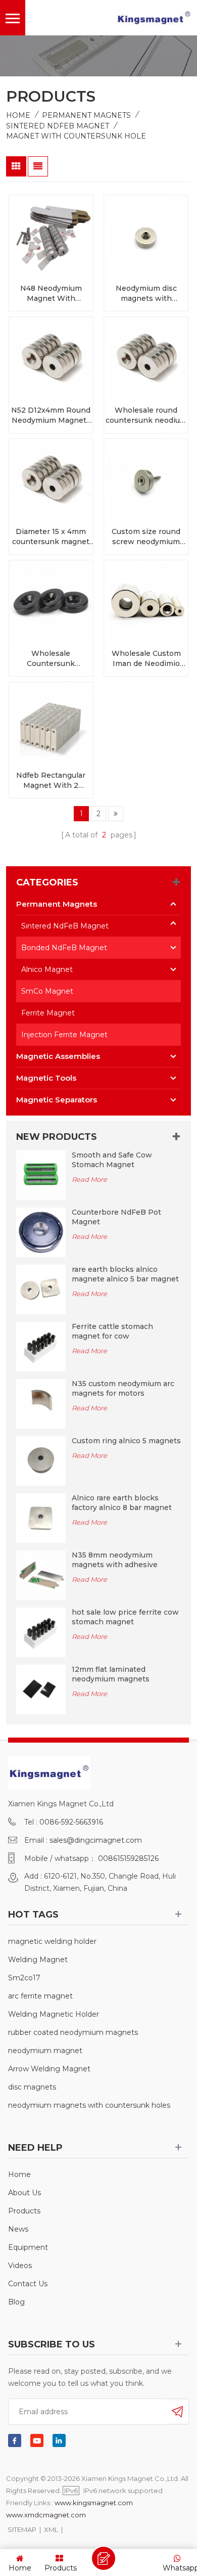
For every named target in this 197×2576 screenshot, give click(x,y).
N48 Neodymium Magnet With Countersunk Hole (51, 294)
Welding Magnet (38, 1960)
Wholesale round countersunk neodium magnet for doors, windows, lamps (146, 415)
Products (24, 2211)
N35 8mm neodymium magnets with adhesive (115, 1560)
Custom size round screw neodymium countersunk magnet (146, 537)
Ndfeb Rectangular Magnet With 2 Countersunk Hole (51, 781)
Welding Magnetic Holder (54, 2014)
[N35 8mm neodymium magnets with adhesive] (41, 1574)
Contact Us (28, 2284)
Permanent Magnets (86, 115)
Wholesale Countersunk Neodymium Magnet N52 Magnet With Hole (51, 659)
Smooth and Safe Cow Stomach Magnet (112, 1160)
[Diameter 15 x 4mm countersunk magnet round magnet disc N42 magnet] (51, 481)
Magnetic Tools (46, 1078)
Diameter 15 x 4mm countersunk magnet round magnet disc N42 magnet (51, 537)
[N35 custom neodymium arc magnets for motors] (41, 1403)
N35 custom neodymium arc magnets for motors (123, 1388)
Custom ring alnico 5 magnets (126, 1441)
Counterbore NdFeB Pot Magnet (116, 1217)
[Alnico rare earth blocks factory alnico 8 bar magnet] (41, 1517)
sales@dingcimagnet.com (96, 1840)
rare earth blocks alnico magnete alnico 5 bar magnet (125, 1274)
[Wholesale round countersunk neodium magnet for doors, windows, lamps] (146, 359)
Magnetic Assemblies (58, 1056)
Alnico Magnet (47, 969)
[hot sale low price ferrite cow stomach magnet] (41, 1631)
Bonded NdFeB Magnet (64, 948)
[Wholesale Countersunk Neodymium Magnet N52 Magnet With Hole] (51, 602)
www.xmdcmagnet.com (46, 2515)
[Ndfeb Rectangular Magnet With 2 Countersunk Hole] (51, 724)
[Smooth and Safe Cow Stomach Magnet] (41, 1175)
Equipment (28, 2247)
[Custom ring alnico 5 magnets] (41, 1460)
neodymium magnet (45, 2051)
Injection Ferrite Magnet (64, 1035)
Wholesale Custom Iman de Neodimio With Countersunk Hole (146, 659)
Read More (89, 1179)
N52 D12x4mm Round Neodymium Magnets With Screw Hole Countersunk (51, 415)
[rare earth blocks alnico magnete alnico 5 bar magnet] (41, 1289)
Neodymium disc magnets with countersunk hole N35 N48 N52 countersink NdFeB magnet (146, 294)
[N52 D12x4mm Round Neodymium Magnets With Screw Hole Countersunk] (51, 359)
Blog (16, 2302)
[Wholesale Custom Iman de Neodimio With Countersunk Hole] (146, 602)
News (18, 2229)
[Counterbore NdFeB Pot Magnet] (41, 1232)
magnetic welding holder (52, 1941)
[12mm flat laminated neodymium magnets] (41, 1689)
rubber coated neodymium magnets (73, 2032)
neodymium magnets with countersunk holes (89, 2105)
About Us (24, 2193)
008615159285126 (128, 1858)
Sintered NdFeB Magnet (58, 126)
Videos (20, 2266)
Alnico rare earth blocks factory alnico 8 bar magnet (122, 1503)
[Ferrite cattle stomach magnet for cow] (41, 1346)
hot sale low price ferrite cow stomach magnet (125, 1617)
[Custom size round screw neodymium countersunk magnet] (146, 481)
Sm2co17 (24, 1978)
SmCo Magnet (47, 991)
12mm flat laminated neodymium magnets (111, 1674)
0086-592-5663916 (71, 1822)
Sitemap (22, 2529)
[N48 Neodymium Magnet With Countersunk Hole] (51, 237)
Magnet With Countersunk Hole (76, 136)
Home (18, 115)
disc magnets (32, 2087)
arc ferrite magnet (40, 1996)
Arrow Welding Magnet (49, 2069)
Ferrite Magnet (48, 1013)
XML (51, 2529)
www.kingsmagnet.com (94, 2503)
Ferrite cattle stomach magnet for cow (112, 1331)
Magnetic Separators (57, 1100)
